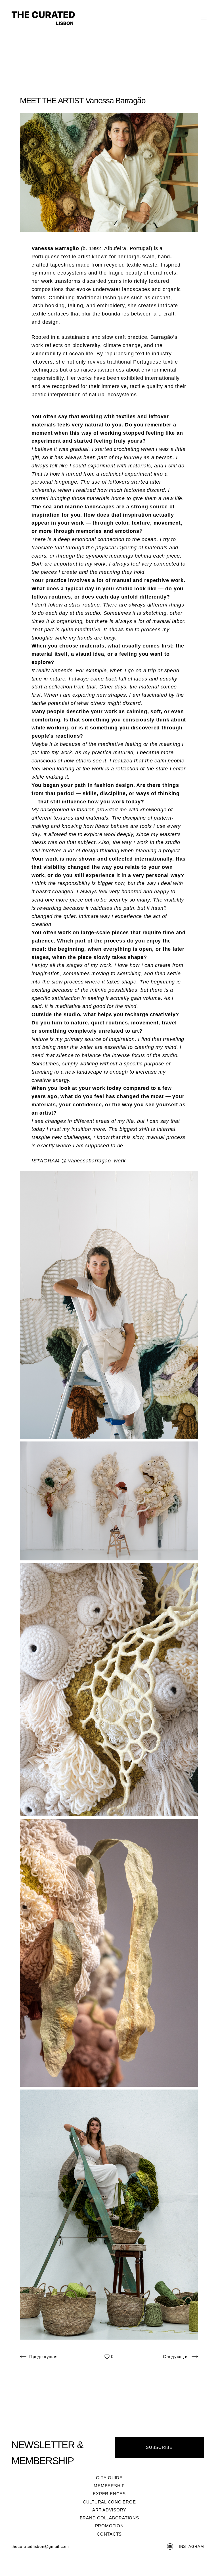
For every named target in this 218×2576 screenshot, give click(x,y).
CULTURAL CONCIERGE (109, 2502)
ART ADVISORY (109, 2510)
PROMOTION (109, 2526)
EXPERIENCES (109, 2494)
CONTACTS (109, 2534)
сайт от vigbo (109, 2563)
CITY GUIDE (109, 2478)
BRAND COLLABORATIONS (109, 2518)
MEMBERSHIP (109, 2486)
